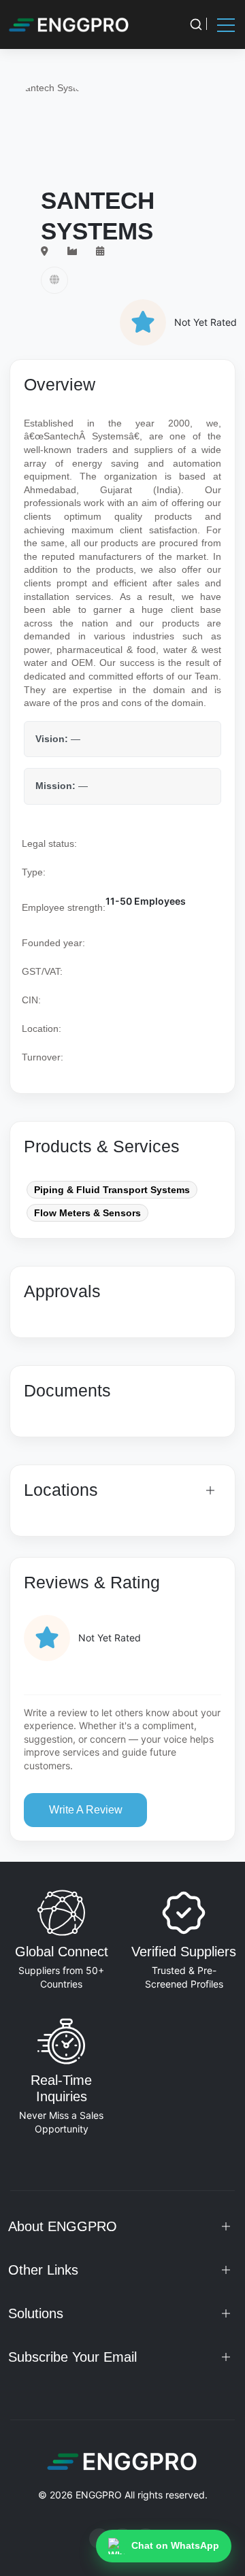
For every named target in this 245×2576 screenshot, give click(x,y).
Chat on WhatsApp (175, 2545)
